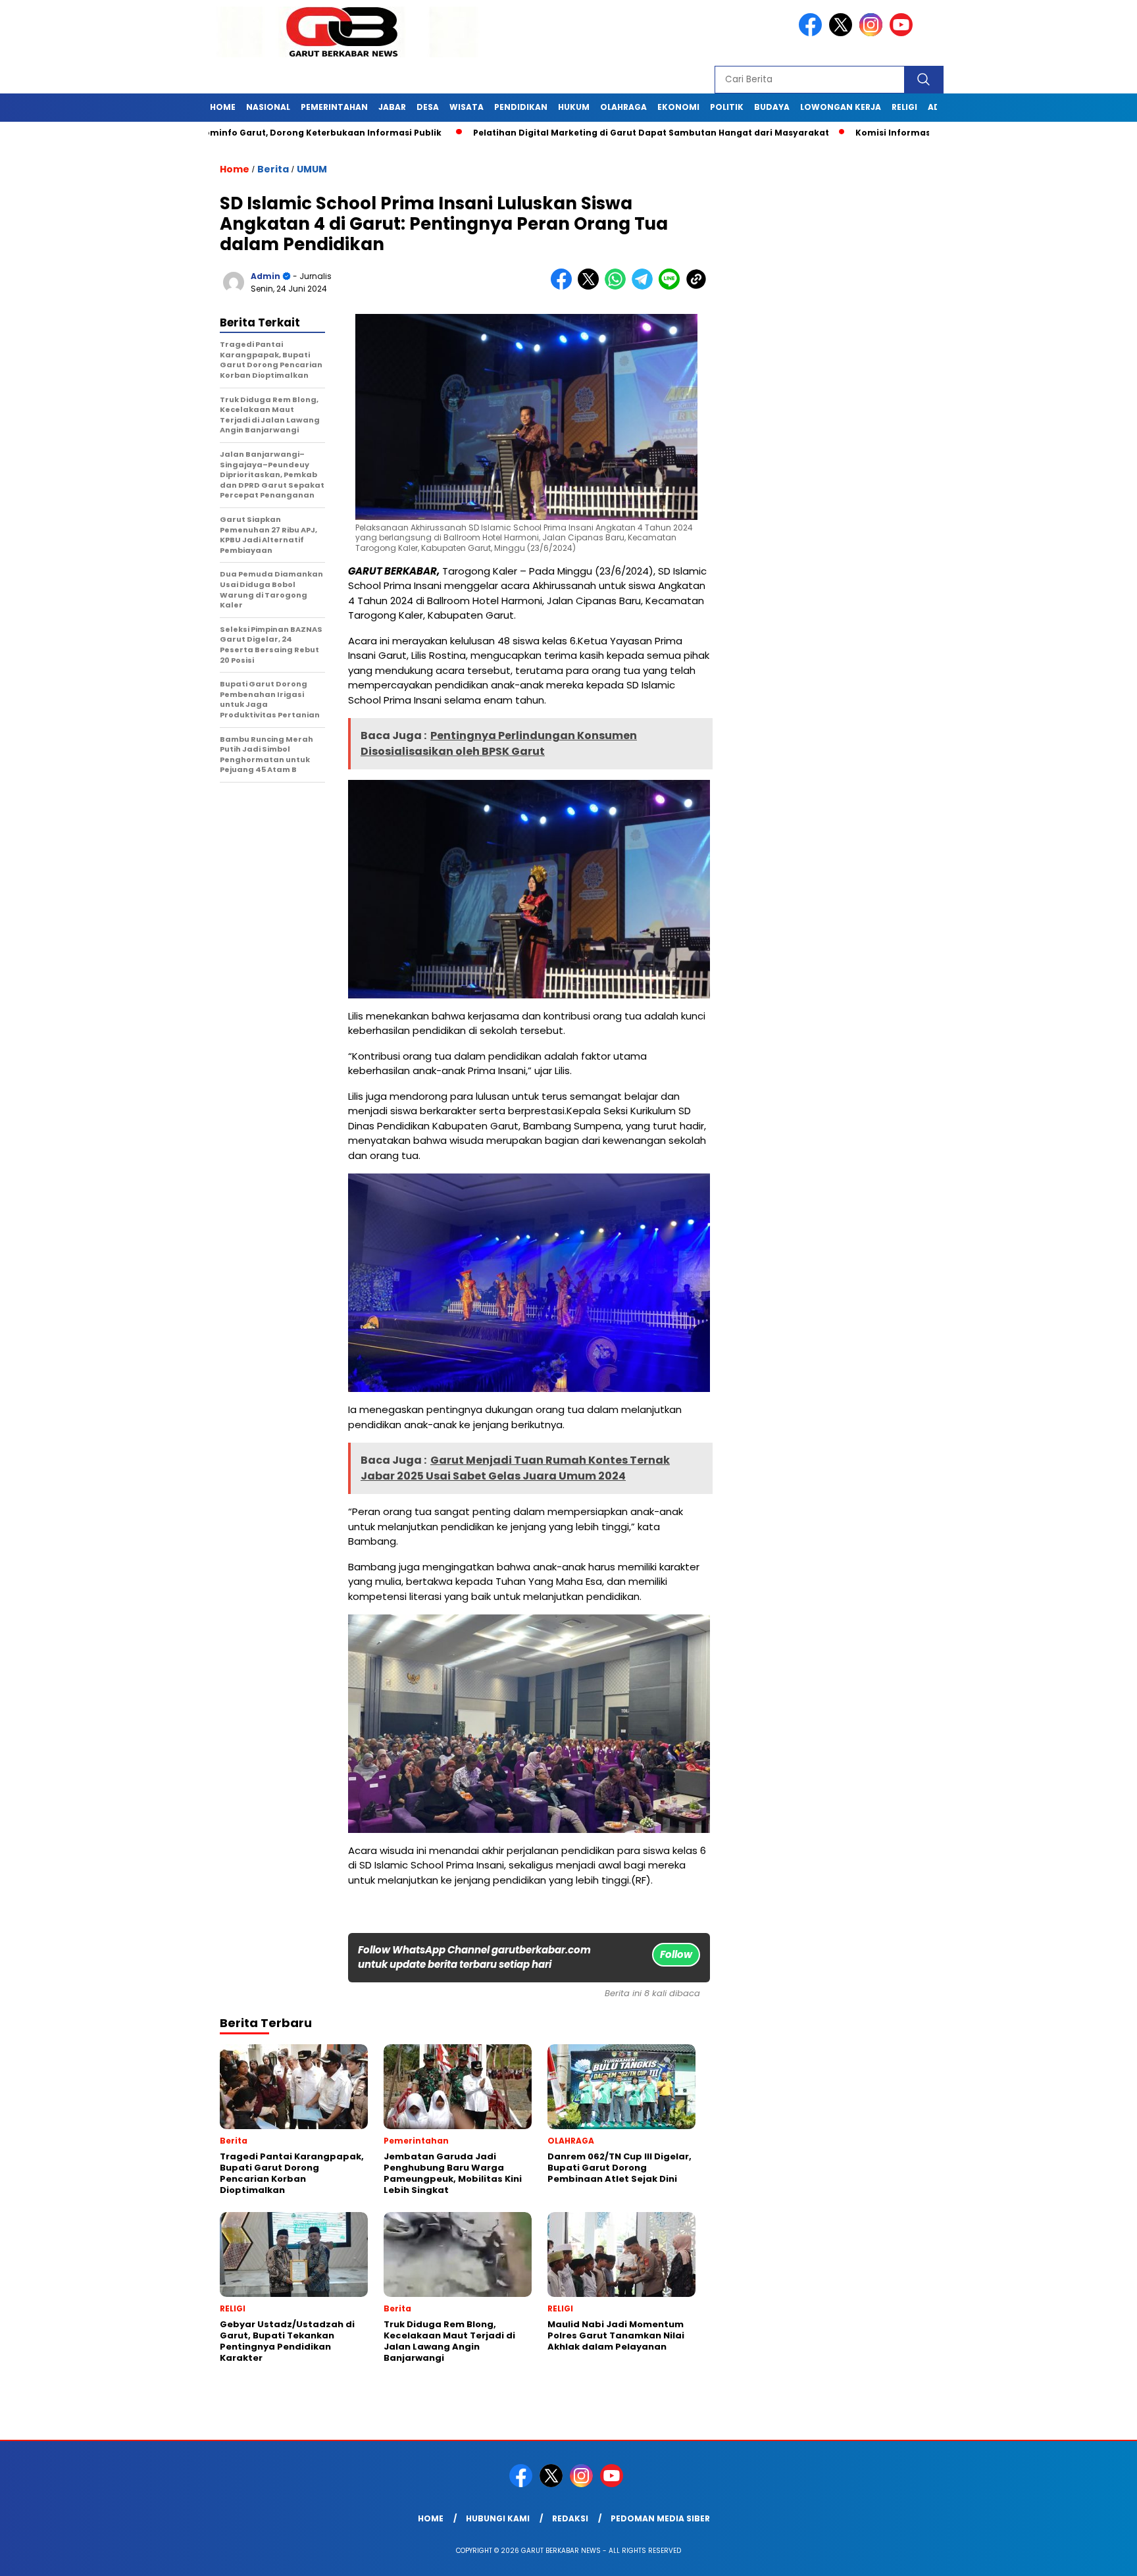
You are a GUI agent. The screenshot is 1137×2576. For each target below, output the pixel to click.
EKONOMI (678, 107)
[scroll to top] (1092, 2556)
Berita (273, 169)
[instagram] (873, 33)
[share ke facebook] (564, 287)
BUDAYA (772, 107)
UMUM (312, 169)
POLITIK (727, 107)
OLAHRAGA (623, 107)
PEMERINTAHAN (334, 107)
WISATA (467, 107)
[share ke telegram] (645, 287)
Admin (265, 276)
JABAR (392, 107)
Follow (676, 1954)
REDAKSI (570, 2518)
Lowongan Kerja (841, 107)
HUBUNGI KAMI (498, 2518)
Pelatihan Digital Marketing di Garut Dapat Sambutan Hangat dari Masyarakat (573, 133)
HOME (223, 107)
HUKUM (574, 107)
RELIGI (904, 107)
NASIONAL (268, 107)
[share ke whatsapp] (618, 287)
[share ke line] (672, 287)
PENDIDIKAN (521, 107)
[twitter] (843, 33)
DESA (428, 107)
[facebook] (813, 33)
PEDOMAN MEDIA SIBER (660, 2518)
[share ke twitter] (591, 287)
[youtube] (903, 33)
